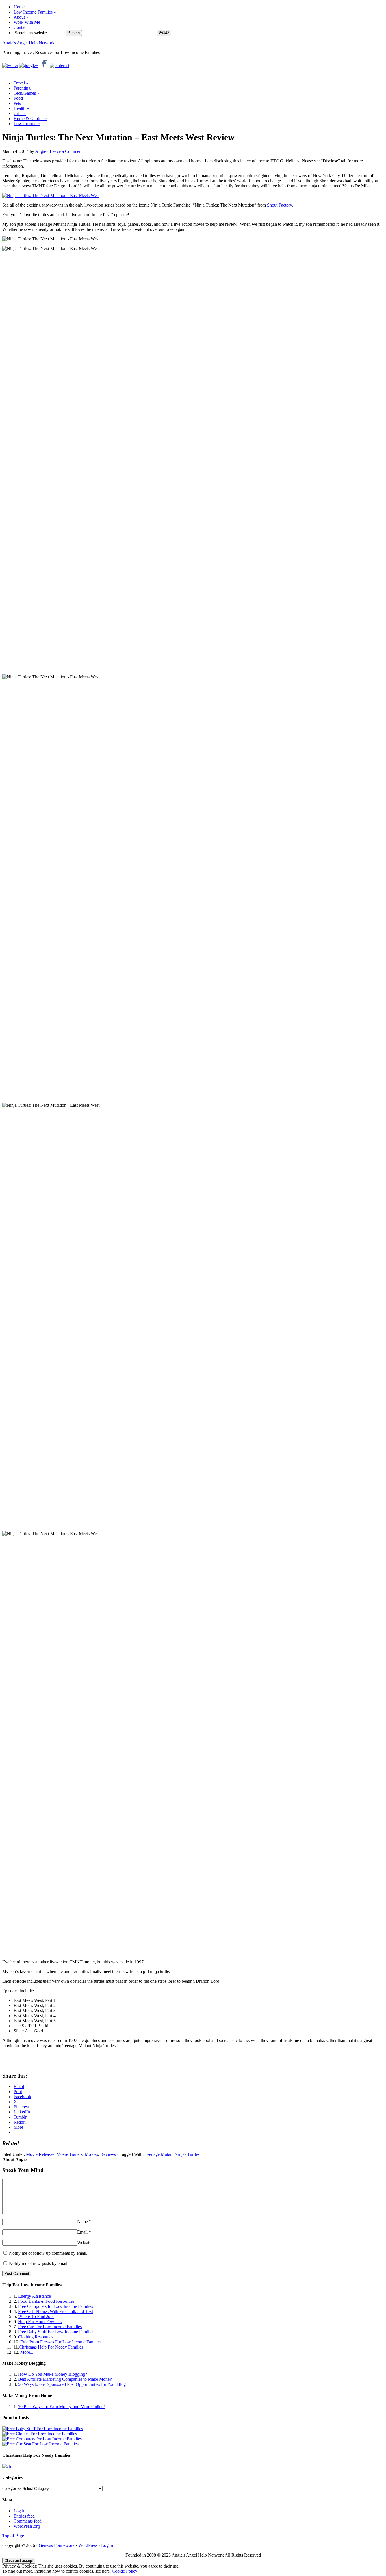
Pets (17, 103)
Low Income (27, 124)
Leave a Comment (66, 151)
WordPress (88, 2545)
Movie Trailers (70, 2154)
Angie (41, 151)
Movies (91, 2154)
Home (19, 7)
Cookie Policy (125, 2571)
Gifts (20, 113)
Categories (12, 2488)
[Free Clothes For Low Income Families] (40, 2434)
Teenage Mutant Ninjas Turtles (172, 2154)
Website (84, 2242)
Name (83, 2222)
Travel (21, 83)
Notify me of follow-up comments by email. (48, 2253)
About (21, 17)
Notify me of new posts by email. (39, 2263)
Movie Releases (40, 2154)
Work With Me (27, 22)
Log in (19, 2511)
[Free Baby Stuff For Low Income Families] (43, 2429)
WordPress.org (27, 2526)
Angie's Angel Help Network (28, 43)
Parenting (22, 88)
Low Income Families (35, 12)
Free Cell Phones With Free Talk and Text (56, 2311)
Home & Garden (30, 119)
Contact (20, 27)
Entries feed (24, 2516)
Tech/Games (26, 93)
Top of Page (13, 2536)
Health (21, 108)
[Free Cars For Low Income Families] (40, 2444)
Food (18, 98)
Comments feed (28, 2521)
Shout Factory (279, 205)
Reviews (108, 2154)
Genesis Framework (57, 2545)
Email (82, 2232)
